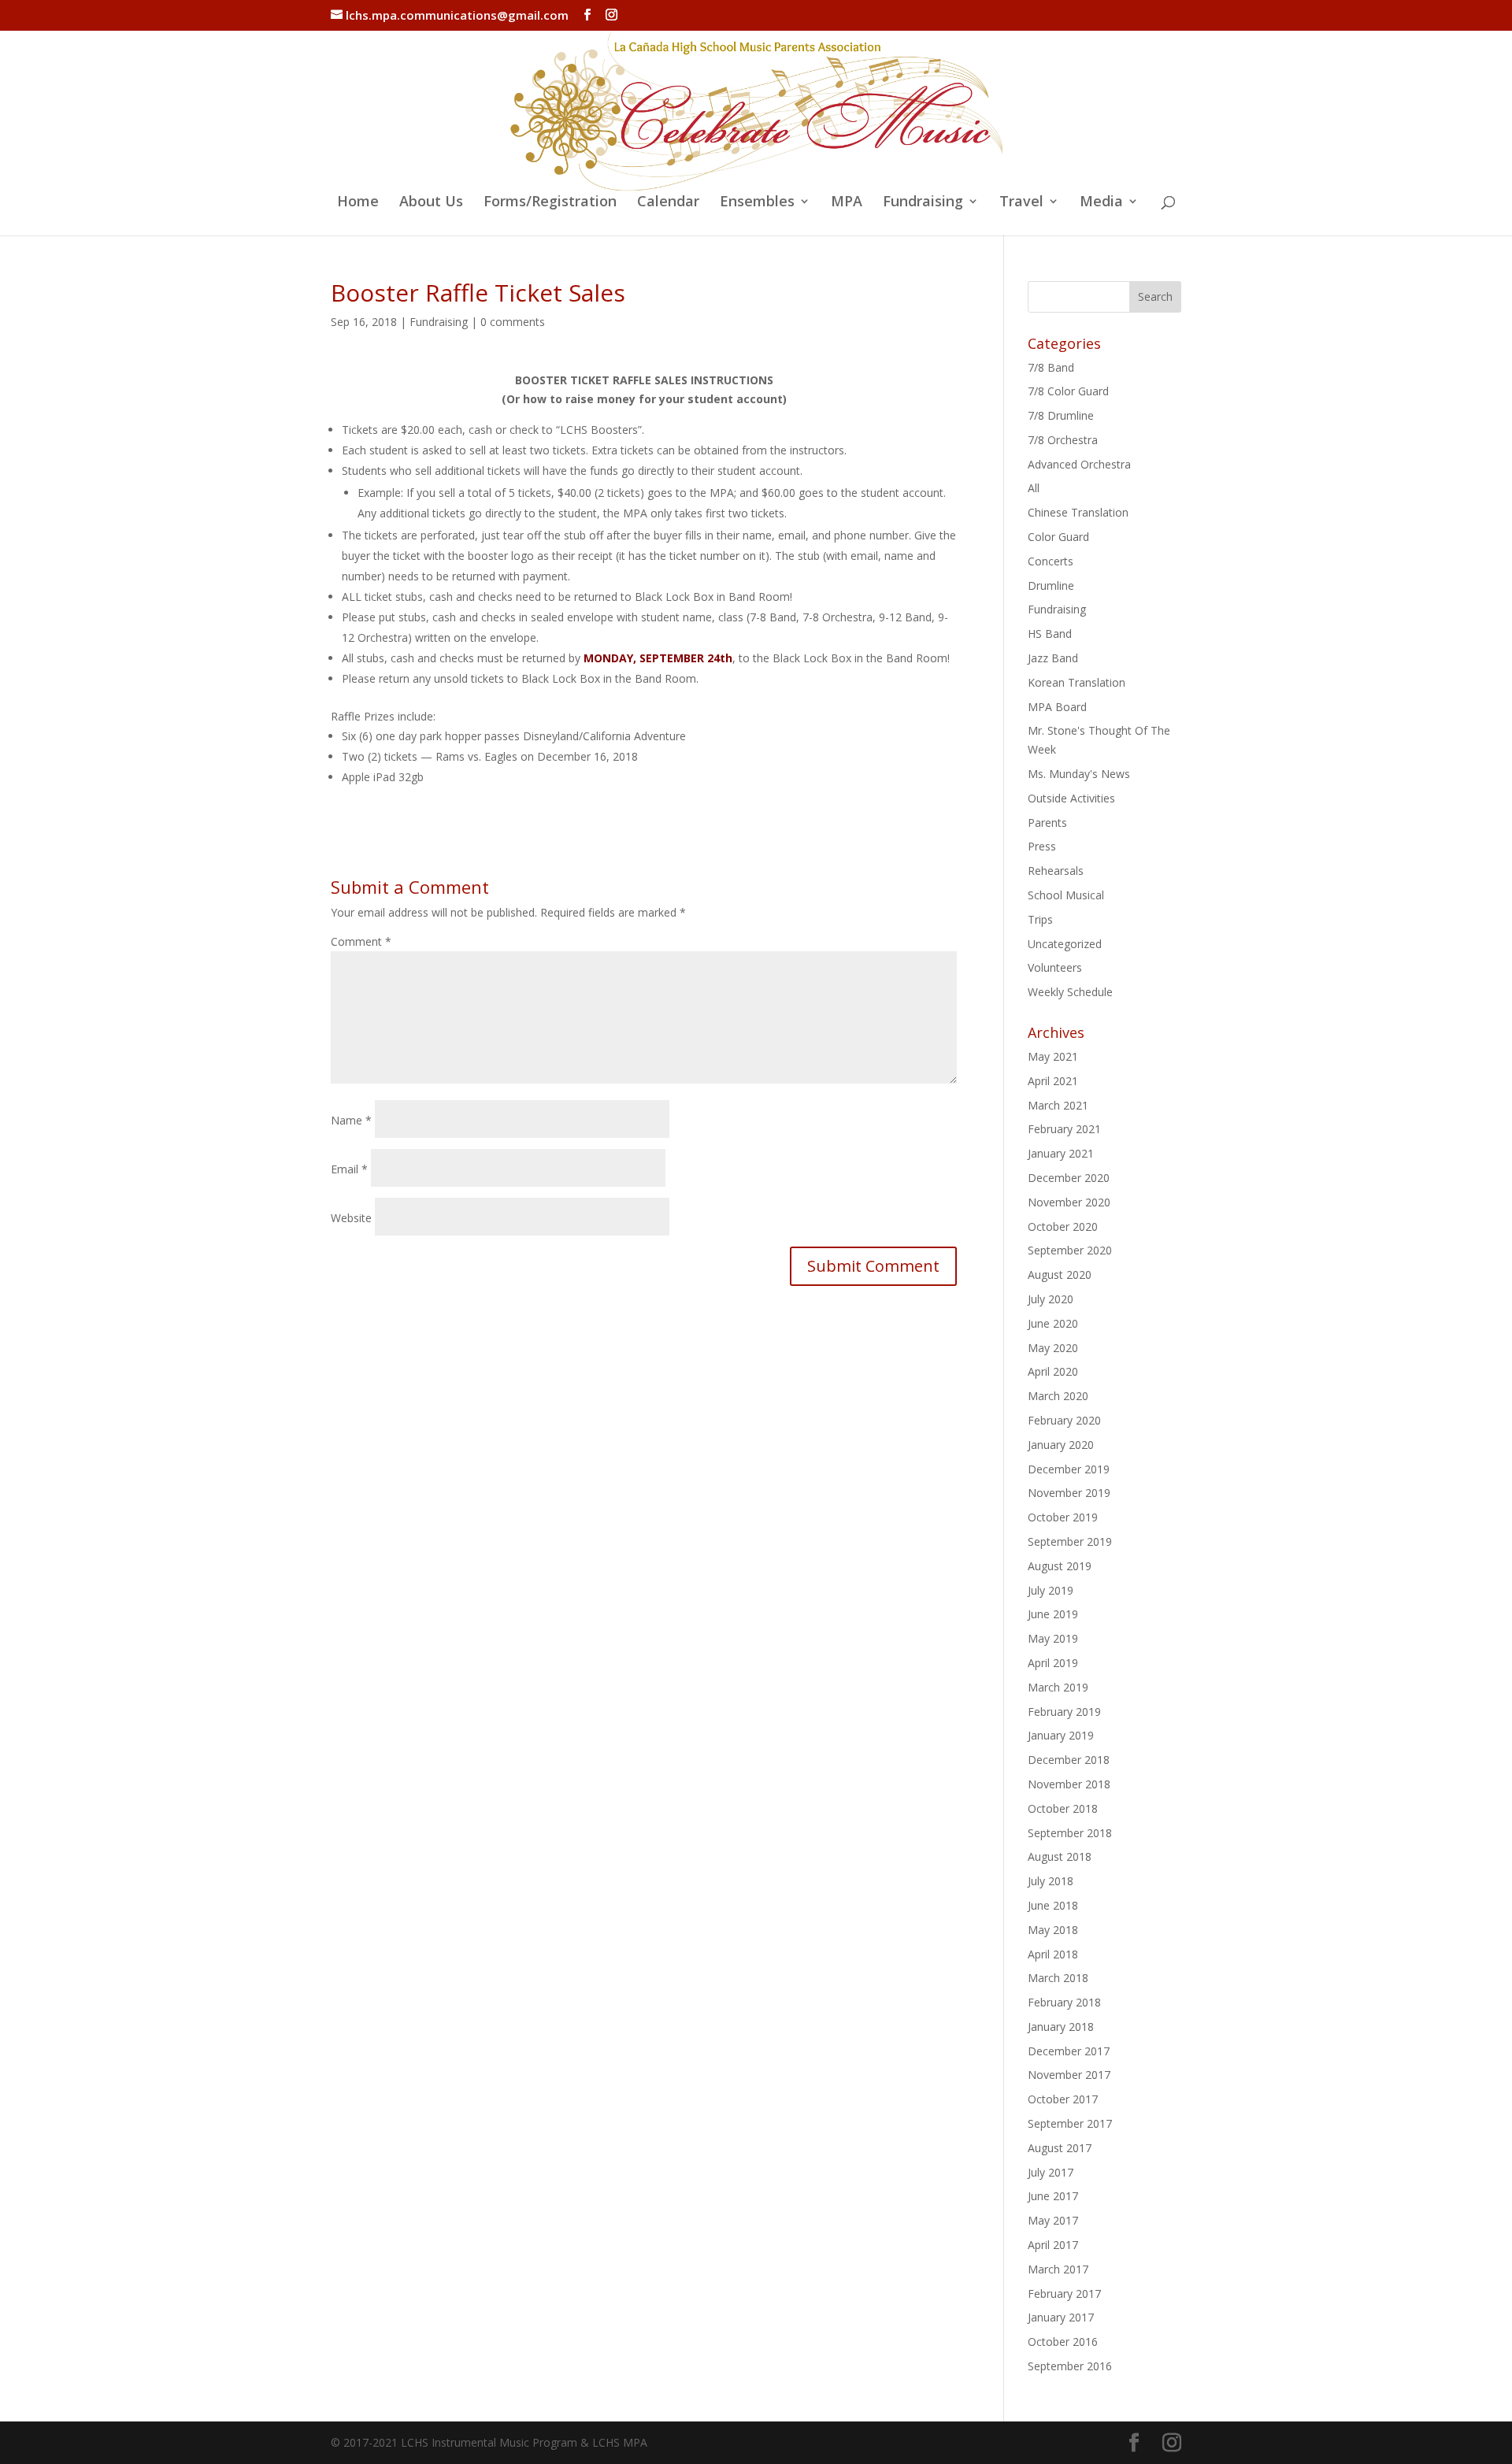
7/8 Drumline (1061, 415)
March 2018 (1058, 1978)
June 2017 (1053, 2196)
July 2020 (1051, 1299)
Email (349, 1169)
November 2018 (1069, 1784)
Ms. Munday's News (1079, 774)
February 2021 (1064, 1129)
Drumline (1051, 585)
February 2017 (1064, 2294)
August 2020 (1060, 1275)
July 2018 (1051, 1881)
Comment (361, 941)
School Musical (1066, 895)
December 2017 (1069, 2051)
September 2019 (1070, 1541)
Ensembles (757, 203)
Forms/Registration (550, 203)
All (1034, 488)
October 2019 (1063, 1517)
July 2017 (1051, 2172)
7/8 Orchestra (1063, 440)
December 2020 (1069, 1178)
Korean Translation (1077, 682)
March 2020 (1058, 1396)
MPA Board (1057, 707)
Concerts (1051, 561)
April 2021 (1053, 1081)
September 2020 (1070, 1250)
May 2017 (1053, 2220)
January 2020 (1061, 1445)
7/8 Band (1051, 367)
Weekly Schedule (1070, 992)
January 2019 (1061, 1735)
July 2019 (1051, 1590)
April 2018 (1053, 1954)
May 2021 (1053, 1056)
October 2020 (1063, 1226)
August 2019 (1060, 1566)
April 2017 (1053, 2245)
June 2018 (1053, 1905)
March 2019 (1058, 1687)
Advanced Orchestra (1079, 464)
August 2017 (1060, 2148)
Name (351, 1120)
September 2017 (1070, 2123)
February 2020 (1064, 1420)
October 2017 (1063, 2099)
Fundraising (923, 203)
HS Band (1050, 634)
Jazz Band (1053, 658)
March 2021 (1058, 1105)
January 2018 (1061, 2027)
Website (351, 1218)
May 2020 (1053, 1348)
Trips (1040, 919)
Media (1101, 203)
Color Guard (1058, 537)
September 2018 (1070, 1833)
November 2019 (1069, 1493)
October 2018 (1063, 1808)
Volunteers (1055, 967)
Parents (1047, 823)
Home (358, 203)
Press (1042, 846)
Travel (1021, 203)
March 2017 (1058, 2269)
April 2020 (1053, 1371)
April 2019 (1053, 1663)
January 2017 (1061, 2317)
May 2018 (1053, 1930)
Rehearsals (1056, 871)
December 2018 (1069, 1760)
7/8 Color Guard (1068, 391)
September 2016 (1070, 2366)
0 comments (513, 322)
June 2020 (1053, 1323)
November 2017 (1069, 2075)
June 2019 (1053, 1614)
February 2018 (1064, 2002)
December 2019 (1069, 1469)
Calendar (668, 203)
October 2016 (1063, 2342)
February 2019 (1064, 1712)
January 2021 (1061, 1153)
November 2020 (1069, 1202)
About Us (431, 203)
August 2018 (1060, 1856)
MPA (847, 203)
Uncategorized (1065, 944)
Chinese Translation (1078, 512)
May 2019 (1053, 1638)
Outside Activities (1071, 798)
